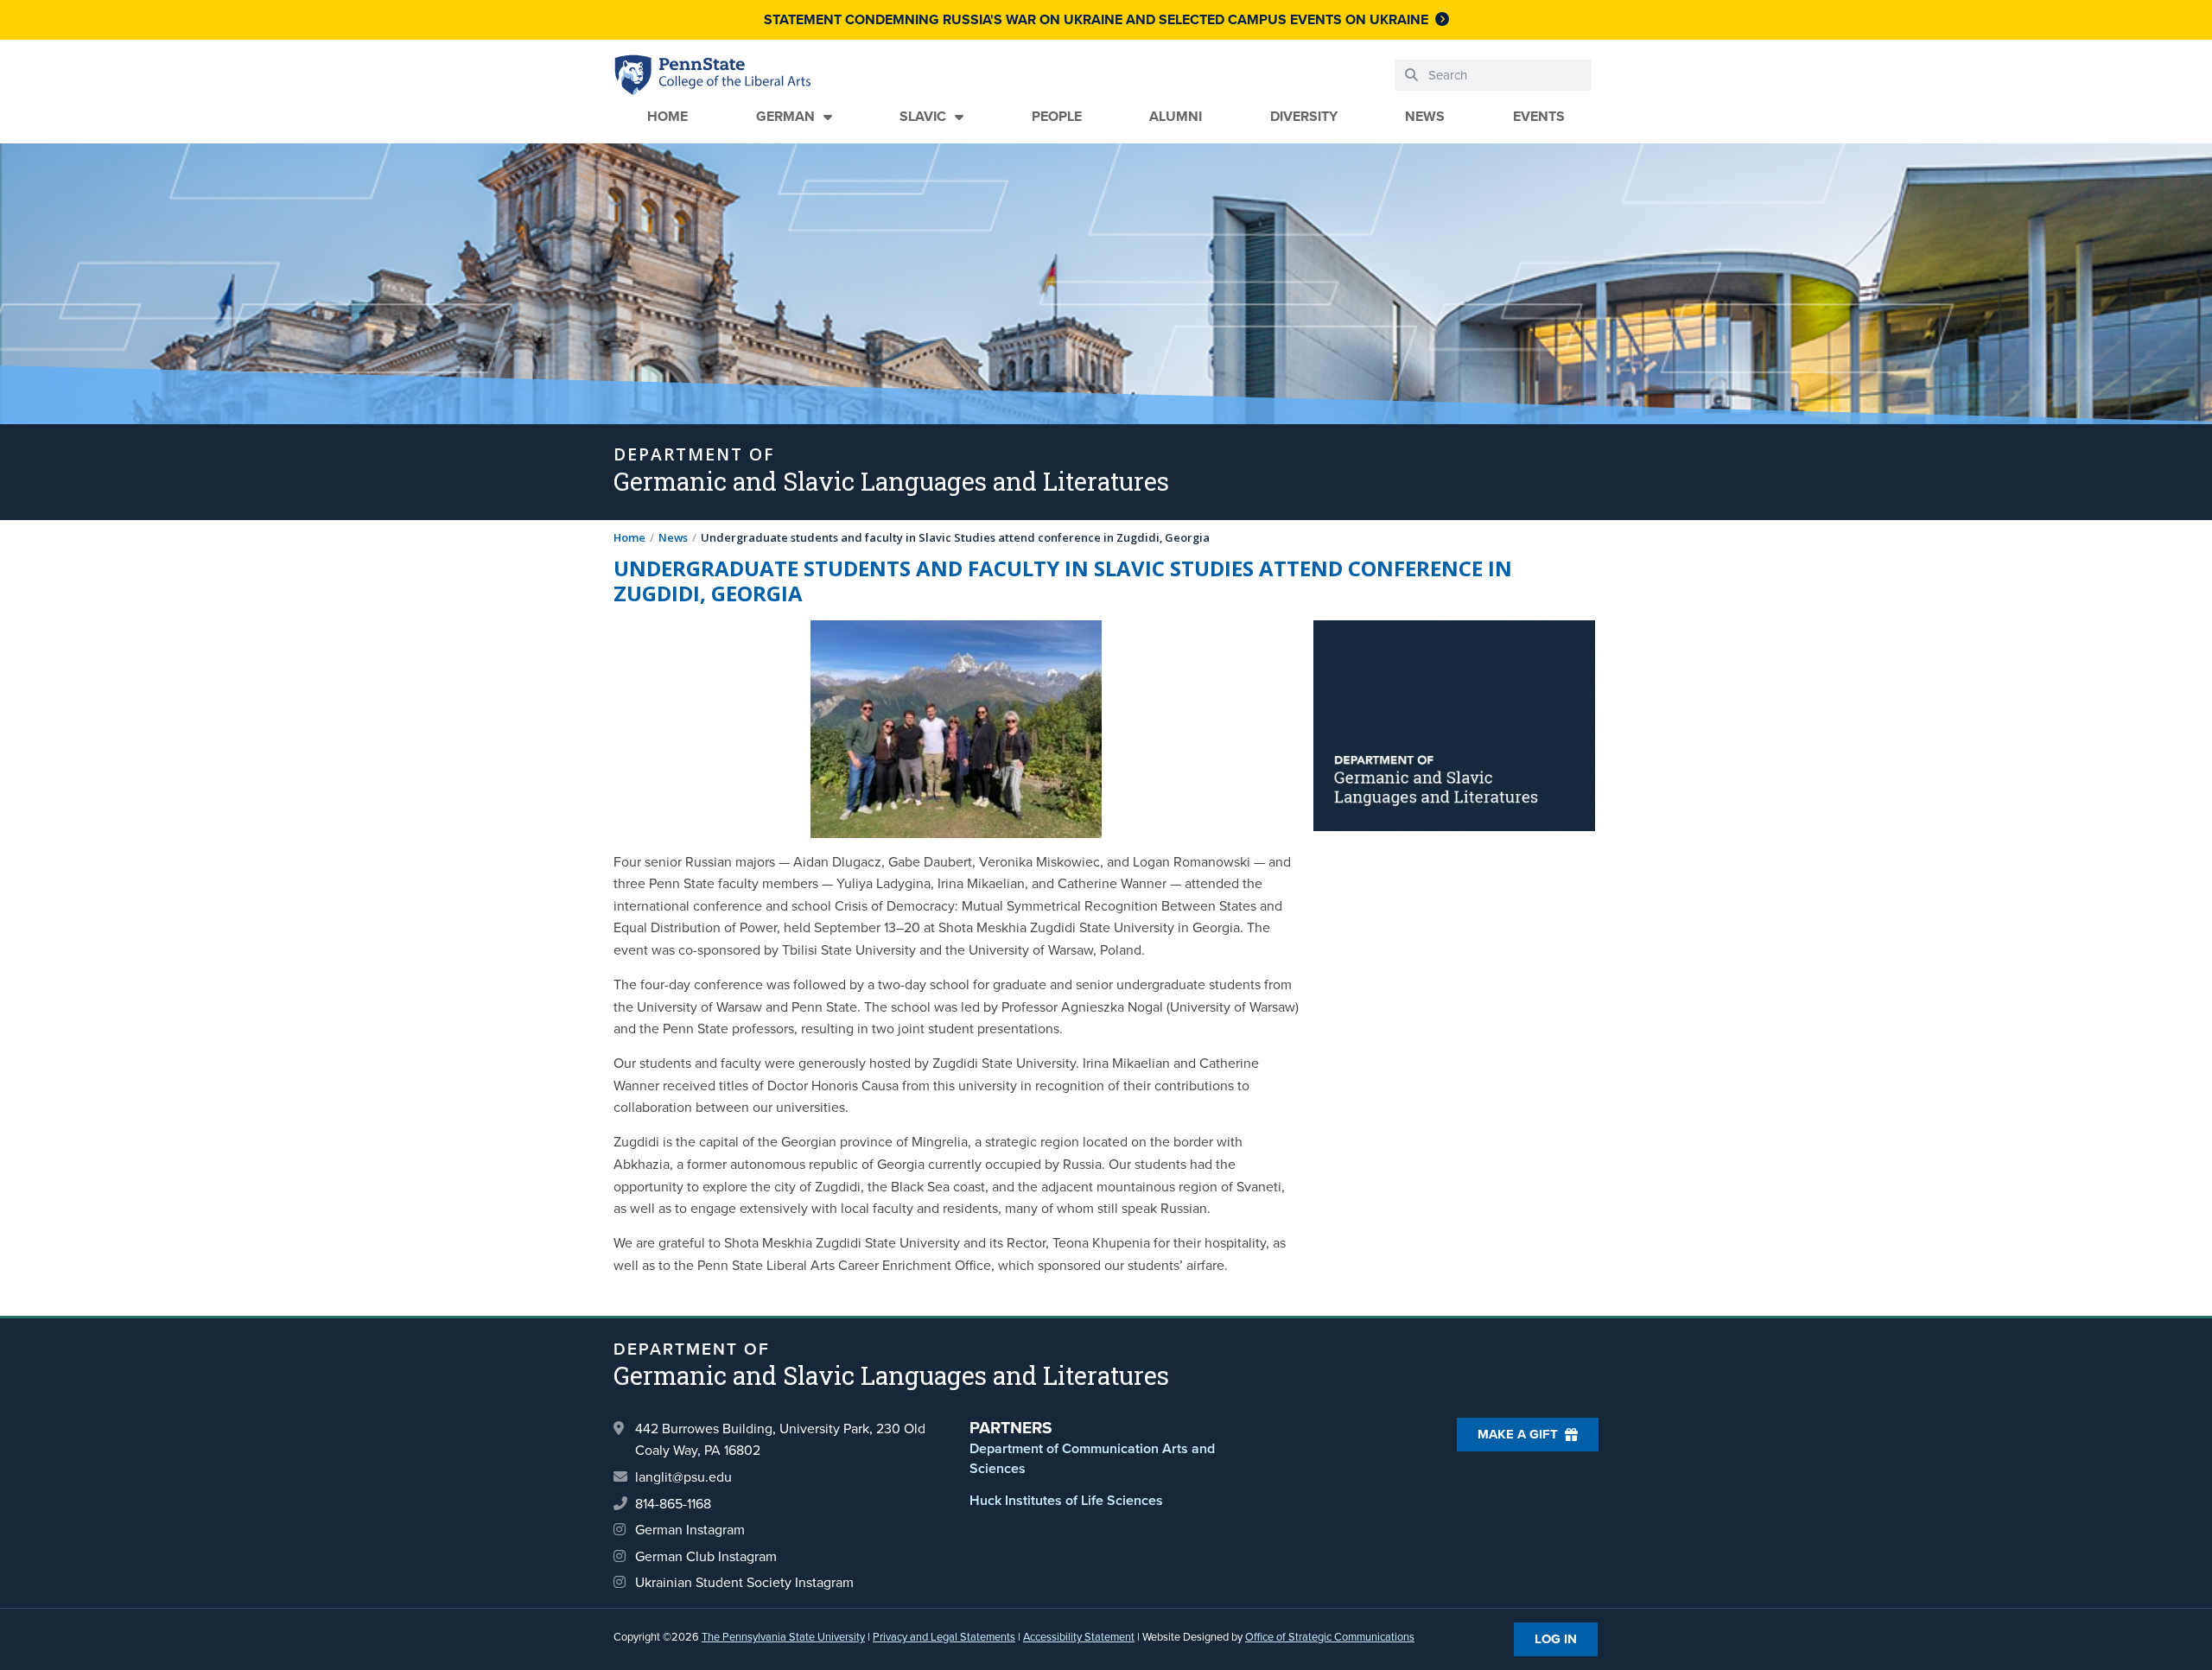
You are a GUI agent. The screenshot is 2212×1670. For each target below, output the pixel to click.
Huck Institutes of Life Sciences (1066, 1500)
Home (667, 116)
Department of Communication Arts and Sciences (1092, 1458)
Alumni (1176, 116)
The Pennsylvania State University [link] (783, 1637)
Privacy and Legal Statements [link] (944, 1637)
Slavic (923, 116)
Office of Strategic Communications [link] (1330, 1637)
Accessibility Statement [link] (1079, 1637)
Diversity (1304, 116)
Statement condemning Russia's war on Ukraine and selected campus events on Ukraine (1096, 19)
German (785, 116)
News (1425, 116)
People (1057, 116)
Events (1539, 116)
